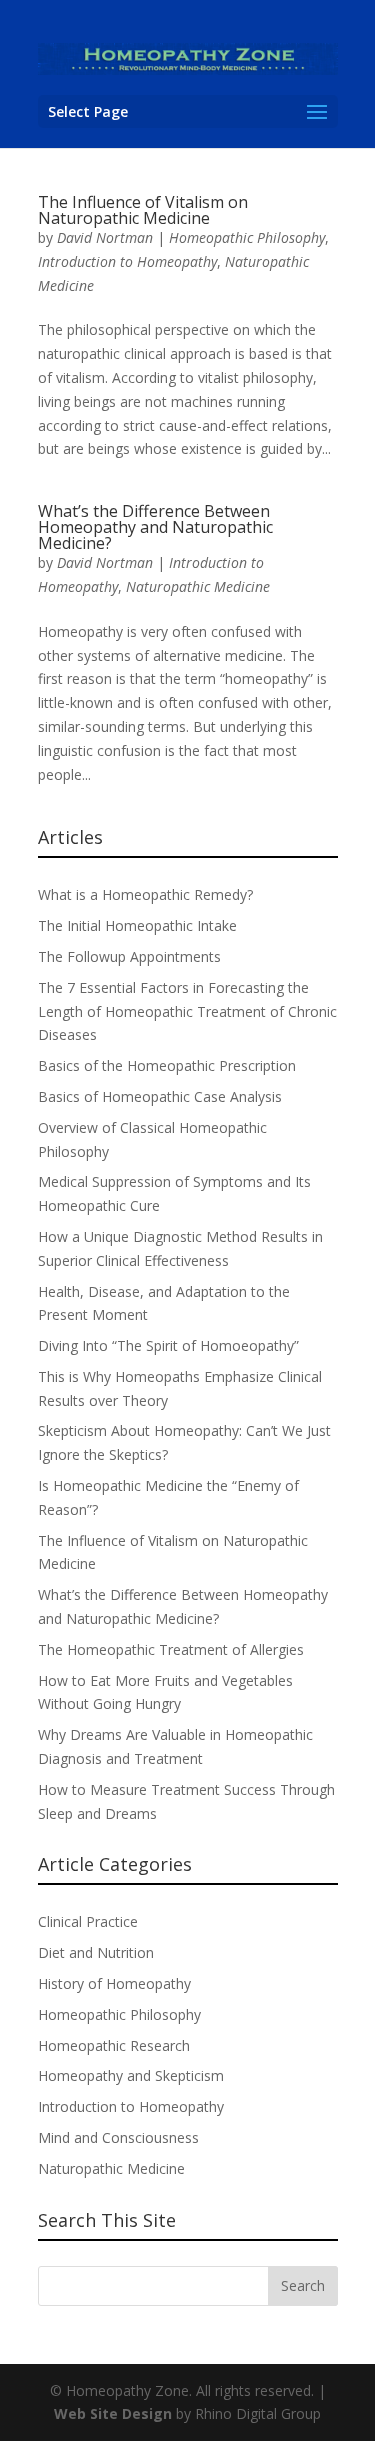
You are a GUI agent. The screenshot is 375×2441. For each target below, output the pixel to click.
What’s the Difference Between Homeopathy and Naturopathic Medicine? (155, 527)
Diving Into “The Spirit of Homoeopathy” (168, 1345)
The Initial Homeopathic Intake (137, 925)
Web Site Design (113, 2413)
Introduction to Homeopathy (127, 261)
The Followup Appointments (129, 956)
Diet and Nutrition (96, 1952)
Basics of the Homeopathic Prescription (167, 1065)
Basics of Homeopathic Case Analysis (160, 1096)
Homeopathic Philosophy (247, 237)
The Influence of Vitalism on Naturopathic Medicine (143, 210)
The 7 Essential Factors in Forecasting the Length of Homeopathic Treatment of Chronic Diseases (187, 1011)
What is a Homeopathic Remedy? (145, 894)
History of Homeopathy (114, 1983)
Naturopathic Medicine (198, 586)
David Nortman (105, 237)
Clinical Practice (88, 1921)
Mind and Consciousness (118, 2137)
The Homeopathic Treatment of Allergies (171, 1649)
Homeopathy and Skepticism (131, 2075)
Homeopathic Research (114, 2045)
